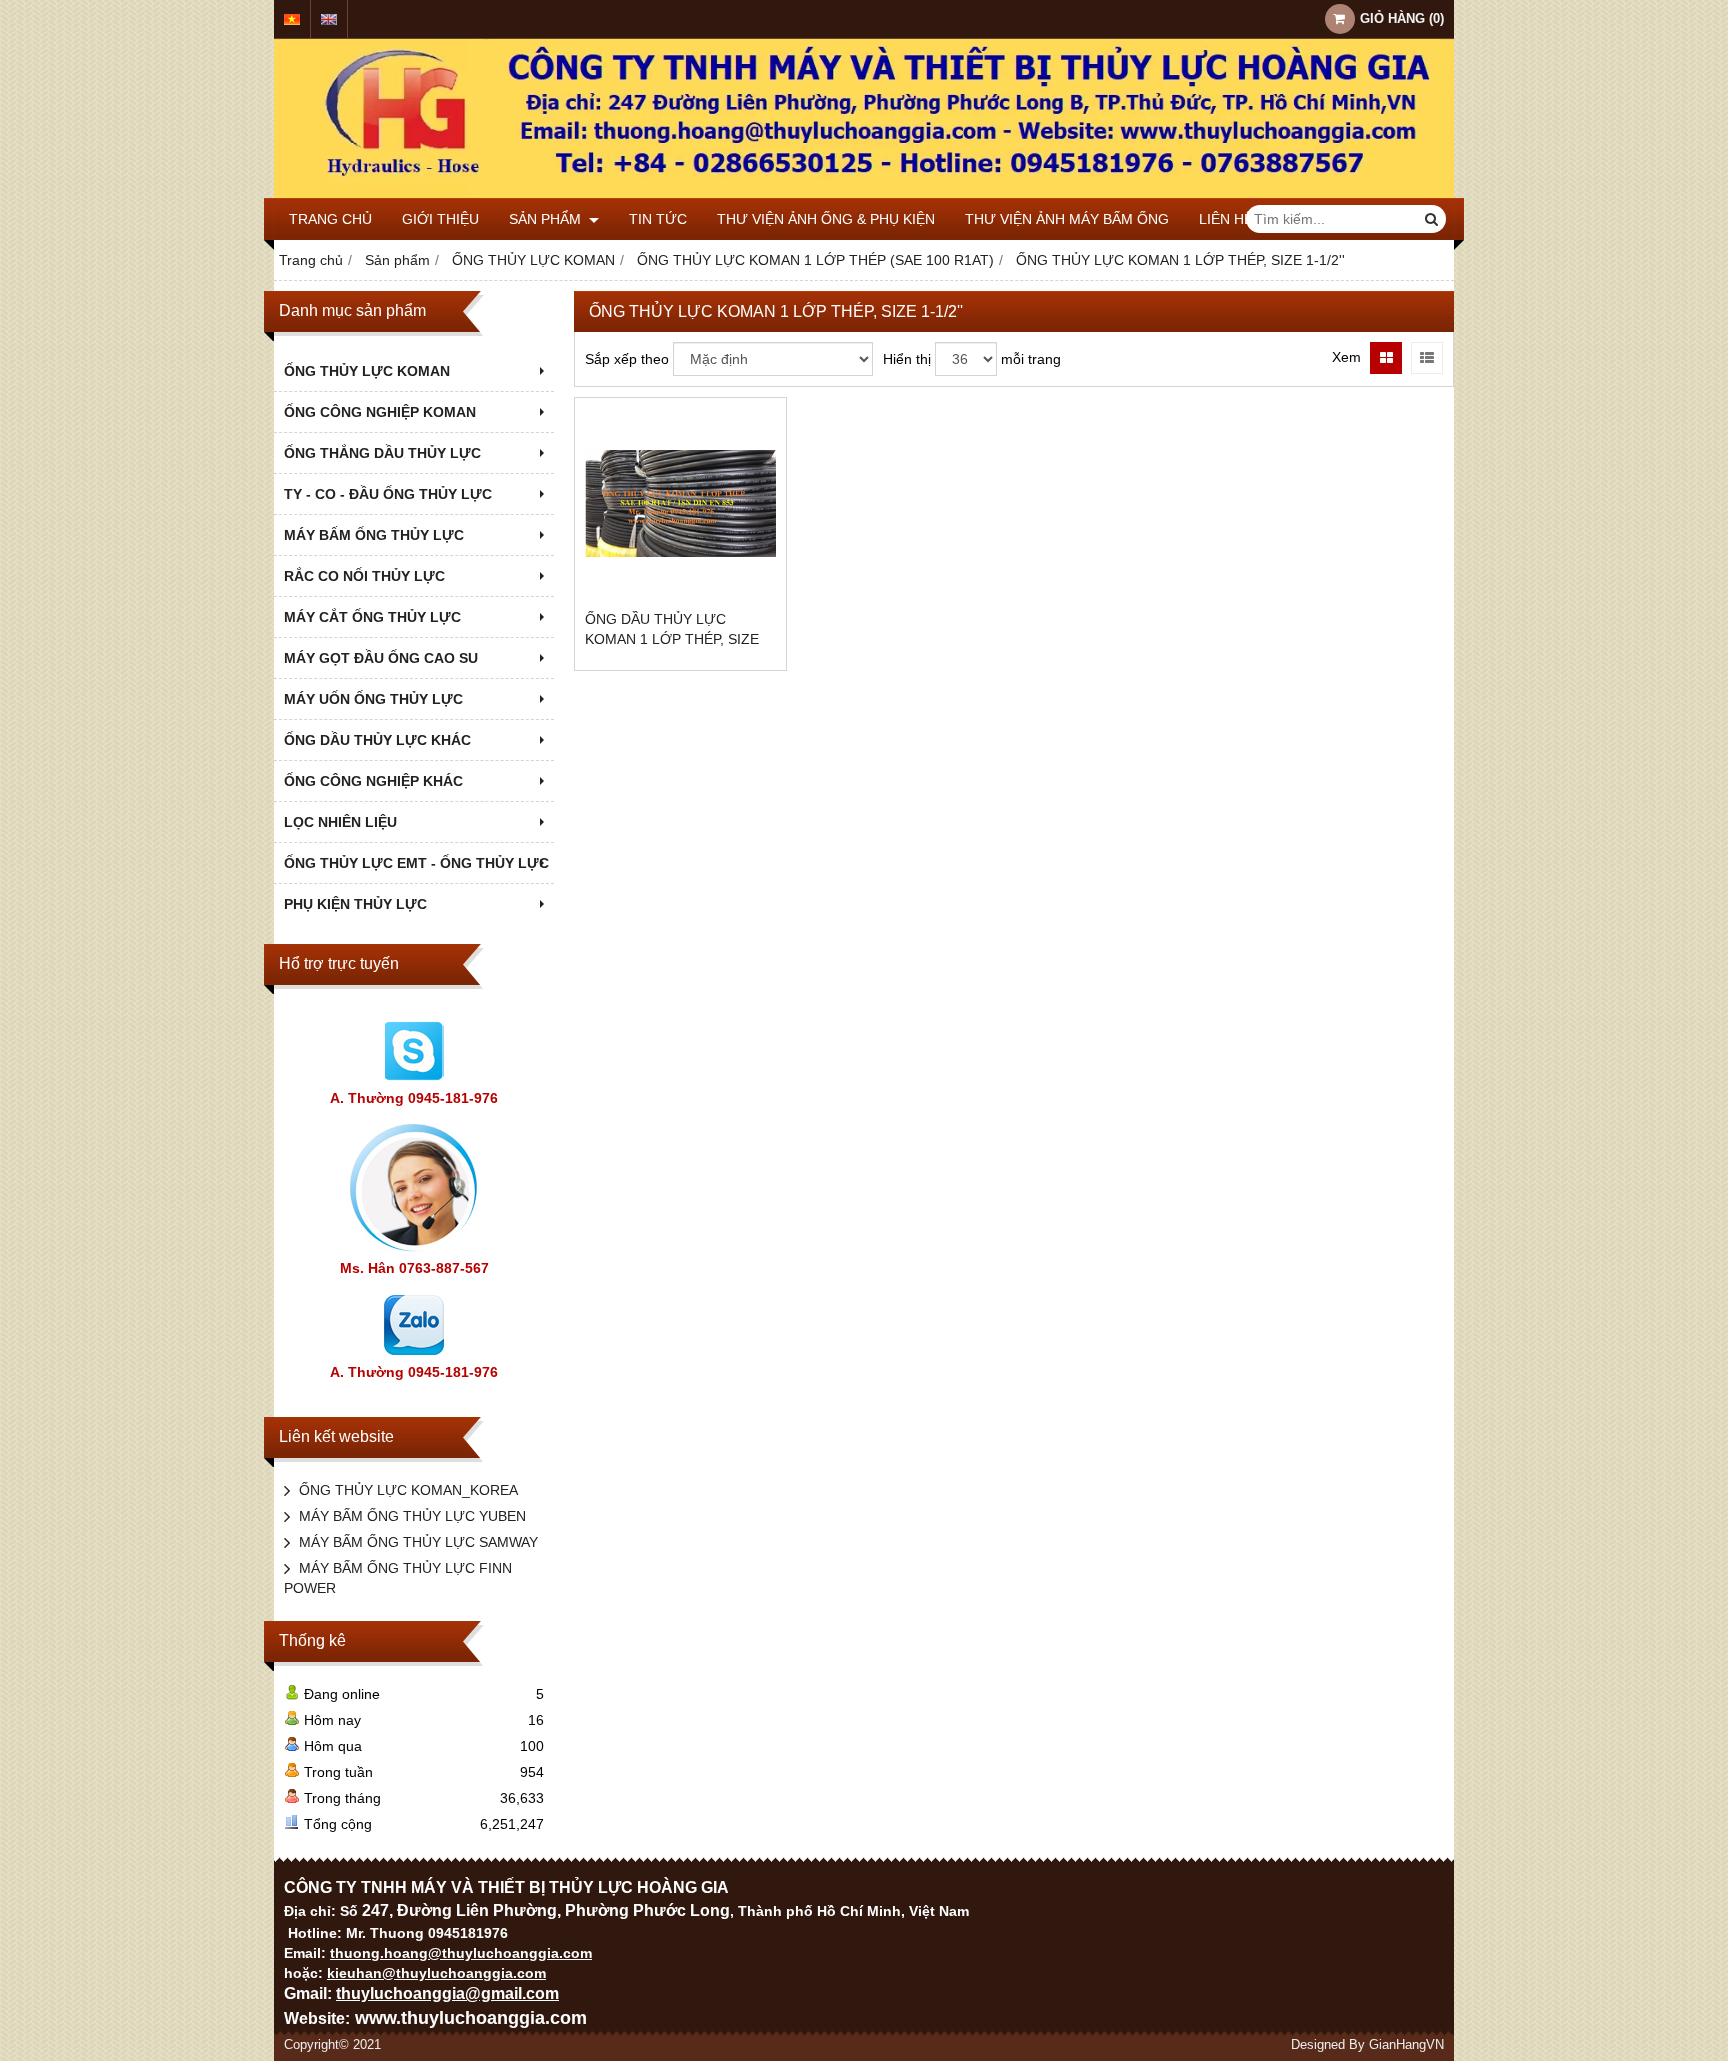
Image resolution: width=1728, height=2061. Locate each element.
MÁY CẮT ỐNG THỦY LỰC (372, 617)
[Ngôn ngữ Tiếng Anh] (329, 19)
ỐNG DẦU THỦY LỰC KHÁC (377, 740)
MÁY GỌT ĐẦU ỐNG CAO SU (381, 658)
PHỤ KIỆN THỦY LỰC (355, 904)
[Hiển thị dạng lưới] (1386, 358)
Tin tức (658, 219)
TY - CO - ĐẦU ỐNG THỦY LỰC (388, 494)
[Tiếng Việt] (292, 19)
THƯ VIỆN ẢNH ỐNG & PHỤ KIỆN (826, 219)
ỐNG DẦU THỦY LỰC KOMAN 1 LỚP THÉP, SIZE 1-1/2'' (672, 639)
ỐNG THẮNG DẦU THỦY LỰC (382, 453)
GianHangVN (1406, 2045)
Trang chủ (330, 219)
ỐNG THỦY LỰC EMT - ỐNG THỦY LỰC (416, 863)
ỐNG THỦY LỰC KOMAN (367, 371)
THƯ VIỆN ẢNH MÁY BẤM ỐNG (1067, 219)
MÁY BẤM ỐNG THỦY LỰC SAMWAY (418, 1542)
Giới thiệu (440, 219)
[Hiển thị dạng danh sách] (1427, 358)
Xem (1346, 357)
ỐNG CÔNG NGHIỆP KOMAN (380, 412)
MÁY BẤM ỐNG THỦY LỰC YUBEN (412, 1516)
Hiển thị (907, 359)
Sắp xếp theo (627, 359)
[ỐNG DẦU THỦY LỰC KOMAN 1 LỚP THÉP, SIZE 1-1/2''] (680, 503)
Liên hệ (1226, 219)
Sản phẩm (547, 219)
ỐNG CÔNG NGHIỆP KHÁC (373, 781)
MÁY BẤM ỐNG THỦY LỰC (374, 535)
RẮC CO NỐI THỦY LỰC (364, 576)
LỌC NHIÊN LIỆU (340, 822)
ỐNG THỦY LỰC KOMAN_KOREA (408, 1490)
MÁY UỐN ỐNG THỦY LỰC (373, 699)
